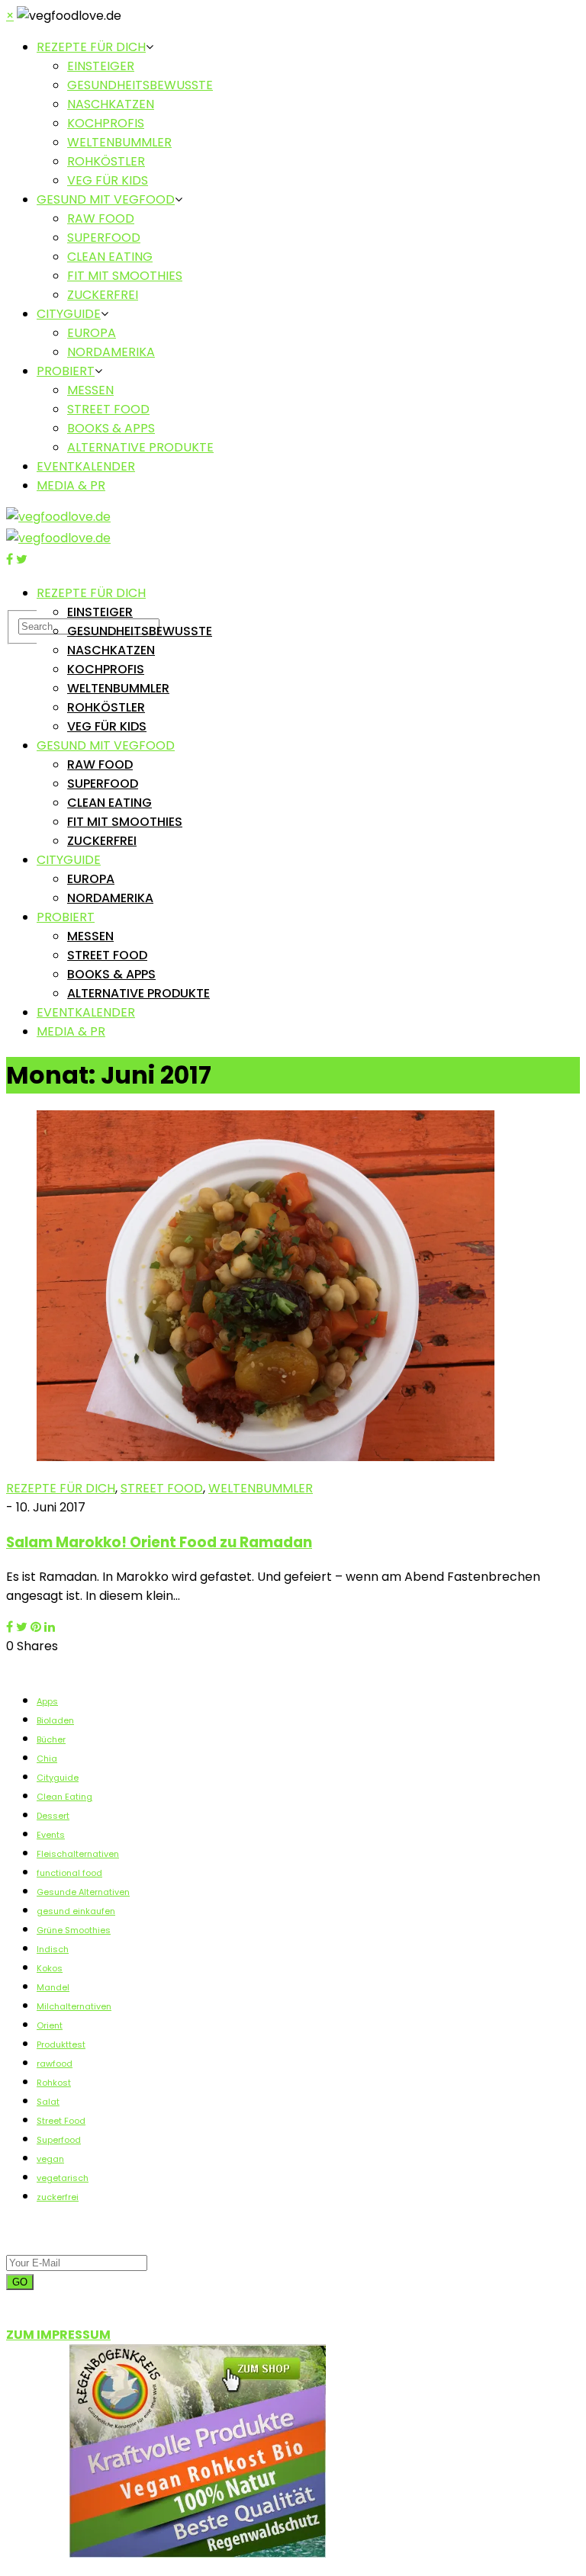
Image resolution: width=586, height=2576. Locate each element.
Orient (50, 2025)
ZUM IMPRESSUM (58, 2335)
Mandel (53, 1987)
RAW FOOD (101, 218)
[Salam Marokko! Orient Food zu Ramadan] (266, 1457)
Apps (47, 1701)
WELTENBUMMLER (119, 142)
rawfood (55, 2064)
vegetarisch (63, 2178)
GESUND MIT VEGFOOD (106, 199)
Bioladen (55, 1720)
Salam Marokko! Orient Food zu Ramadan (159, 1542)
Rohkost (54, 2083)
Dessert (53, 1816)
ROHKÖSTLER (106, 161)
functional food (69, 1873)
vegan (50, 2159)
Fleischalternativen (78, 1854)
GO (20, 2282)
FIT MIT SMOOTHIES (125, 276)
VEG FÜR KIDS (108, 180)
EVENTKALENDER (86, 466)
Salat (48, 2102)
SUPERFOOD (104, 238)
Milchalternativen (74, 2006)
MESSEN (90, 390)
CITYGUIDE (69, 314)
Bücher (51, 1739)
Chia (47, 1759)
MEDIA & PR (71, 485)
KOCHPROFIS (106, 123)
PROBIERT (66, 371)
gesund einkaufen (76, 1911)
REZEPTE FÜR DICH (91, 47)
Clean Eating (64, 1797)
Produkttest (61, 2044)
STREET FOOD (108, 409)
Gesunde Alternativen (83, 1892)
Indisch (53, 1949)
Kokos (50, 1968)
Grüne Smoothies (74, 1930)
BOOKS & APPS (111, 428)
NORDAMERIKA (111, 352)
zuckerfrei (58, 2197)
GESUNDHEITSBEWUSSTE (140, 85)
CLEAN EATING (110, 257)
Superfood (59, 2140)
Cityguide (58, 1778)
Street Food (61, 2121)
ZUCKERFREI (103, 295)
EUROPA (92, 333)
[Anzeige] (198, 2554)
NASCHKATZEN (111, 104)
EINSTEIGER (101, 66)
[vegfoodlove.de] (58, 517)
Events (51, 1835)
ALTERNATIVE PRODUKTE (140, 447)
